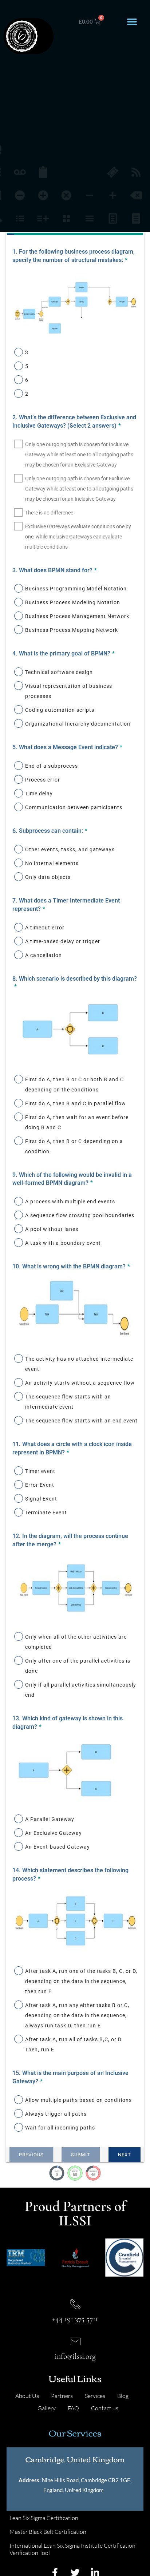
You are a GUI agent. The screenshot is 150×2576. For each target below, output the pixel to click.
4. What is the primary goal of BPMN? (64, 653)
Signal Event (41, 1499)
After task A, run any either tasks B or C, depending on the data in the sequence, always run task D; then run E (77, 2015)
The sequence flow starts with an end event (81, 1421)
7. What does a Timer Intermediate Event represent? (66, 905)
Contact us (105, 2408)
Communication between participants (74, 807)
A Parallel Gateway (50, 1819)
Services (95, 2396)
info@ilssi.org (75, 2356)
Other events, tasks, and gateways (70, 849)
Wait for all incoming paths (60, 2128)
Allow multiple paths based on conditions (78, 2100)
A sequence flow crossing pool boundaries (80, 1215)
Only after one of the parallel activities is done (78, 1666)
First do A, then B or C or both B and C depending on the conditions (74, 1085)
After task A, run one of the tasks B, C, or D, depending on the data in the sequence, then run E (81, 1981)
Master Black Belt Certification (48, 2532)
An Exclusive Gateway (54, 1833)
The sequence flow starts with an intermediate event (68, 1402)
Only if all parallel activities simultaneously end (81, 1690)
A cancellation (44, 955)
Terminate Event (46, 1513)
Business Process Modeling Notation (73, 602)
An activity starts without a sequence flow (80, 1383)
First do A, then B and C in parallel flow (76, 1103)
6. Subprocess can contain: (50, 831)
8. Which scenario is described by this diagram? (75, 983)
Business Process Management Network (77, 616)
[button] (132, 22)
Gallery (47, 2408)
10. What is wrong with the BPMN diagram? (71, 1266)
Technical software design (59, 672)
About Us (27, 2396)
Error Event (40, 1485)
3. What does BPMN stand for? (55, 570)
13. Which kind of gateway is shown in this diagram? (68, 1723)
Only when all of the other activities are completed (76, 1642)
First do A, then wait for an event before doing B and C (77, 1122)
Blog (123, 2396)
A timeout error (45, 928)
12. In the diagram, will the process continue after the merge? (70, 1540)
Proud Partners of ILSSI (75, 2213)
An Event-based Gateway (58, 1847)
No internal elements (52, 863)
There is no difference (49, 513)
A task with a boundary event (63, 1243)
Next (125, 2155)
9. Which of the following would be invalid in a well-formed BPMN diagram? (72, 1179)
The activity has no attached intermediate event (79, 1364)
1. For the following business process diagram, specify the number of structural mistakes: (74, 256)
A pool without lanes (52, 1229)
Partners (62, 2396)
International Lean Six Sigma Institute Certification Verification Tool (72, 2549)
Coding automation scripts (60, 710)
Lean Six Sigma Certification (44, 2518)
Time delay (39, 794)
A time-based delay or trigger (63, 941)
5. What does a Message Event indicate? (67, 747)
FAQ (73, 2408)
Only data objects (48, 877)
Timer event (40, 1471)
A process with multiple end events (70, 1202)
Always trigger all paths (56, 2114)
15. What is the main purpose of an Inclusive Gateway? (70, 2077)
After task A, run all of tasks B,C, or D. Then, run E (74, 2044)
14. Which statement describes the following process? (70, 1874)
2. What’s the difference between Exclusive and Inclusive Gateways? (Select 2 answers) (74, 421)
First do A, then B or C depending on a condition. (74, 1146)
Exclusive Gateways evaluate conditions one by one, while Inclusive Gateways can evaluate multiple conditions (78, 537)
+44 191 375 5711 (75, 2319)
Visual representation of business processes (69, 691)
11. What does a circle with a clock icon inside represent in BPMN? (72, 1448)
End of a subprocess (52, 766)
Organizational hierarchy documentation (78, 724)
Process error (43, 780)
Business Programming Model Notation (76, 589)
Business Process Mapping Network (72, 630)
